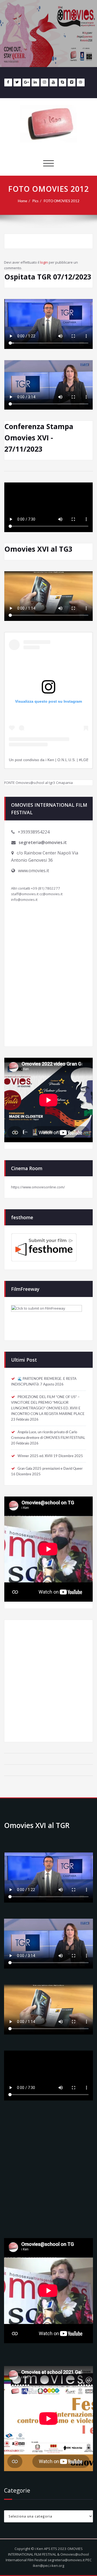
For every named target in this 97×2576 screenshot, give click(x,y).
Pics (35, 201)
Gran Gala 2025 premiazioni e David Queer (50, 1469)
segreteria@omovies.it (43, 842)
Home (22, 201)
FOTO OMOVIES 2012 (62, 201)
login (44, 262)
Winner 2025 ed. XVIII (35, 1456)
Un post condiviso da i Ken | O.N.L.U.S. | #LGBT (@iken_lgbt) (48, 760)
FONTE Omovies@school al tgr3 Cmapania (39, 783)
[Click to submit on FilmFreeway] (48, 1319)
